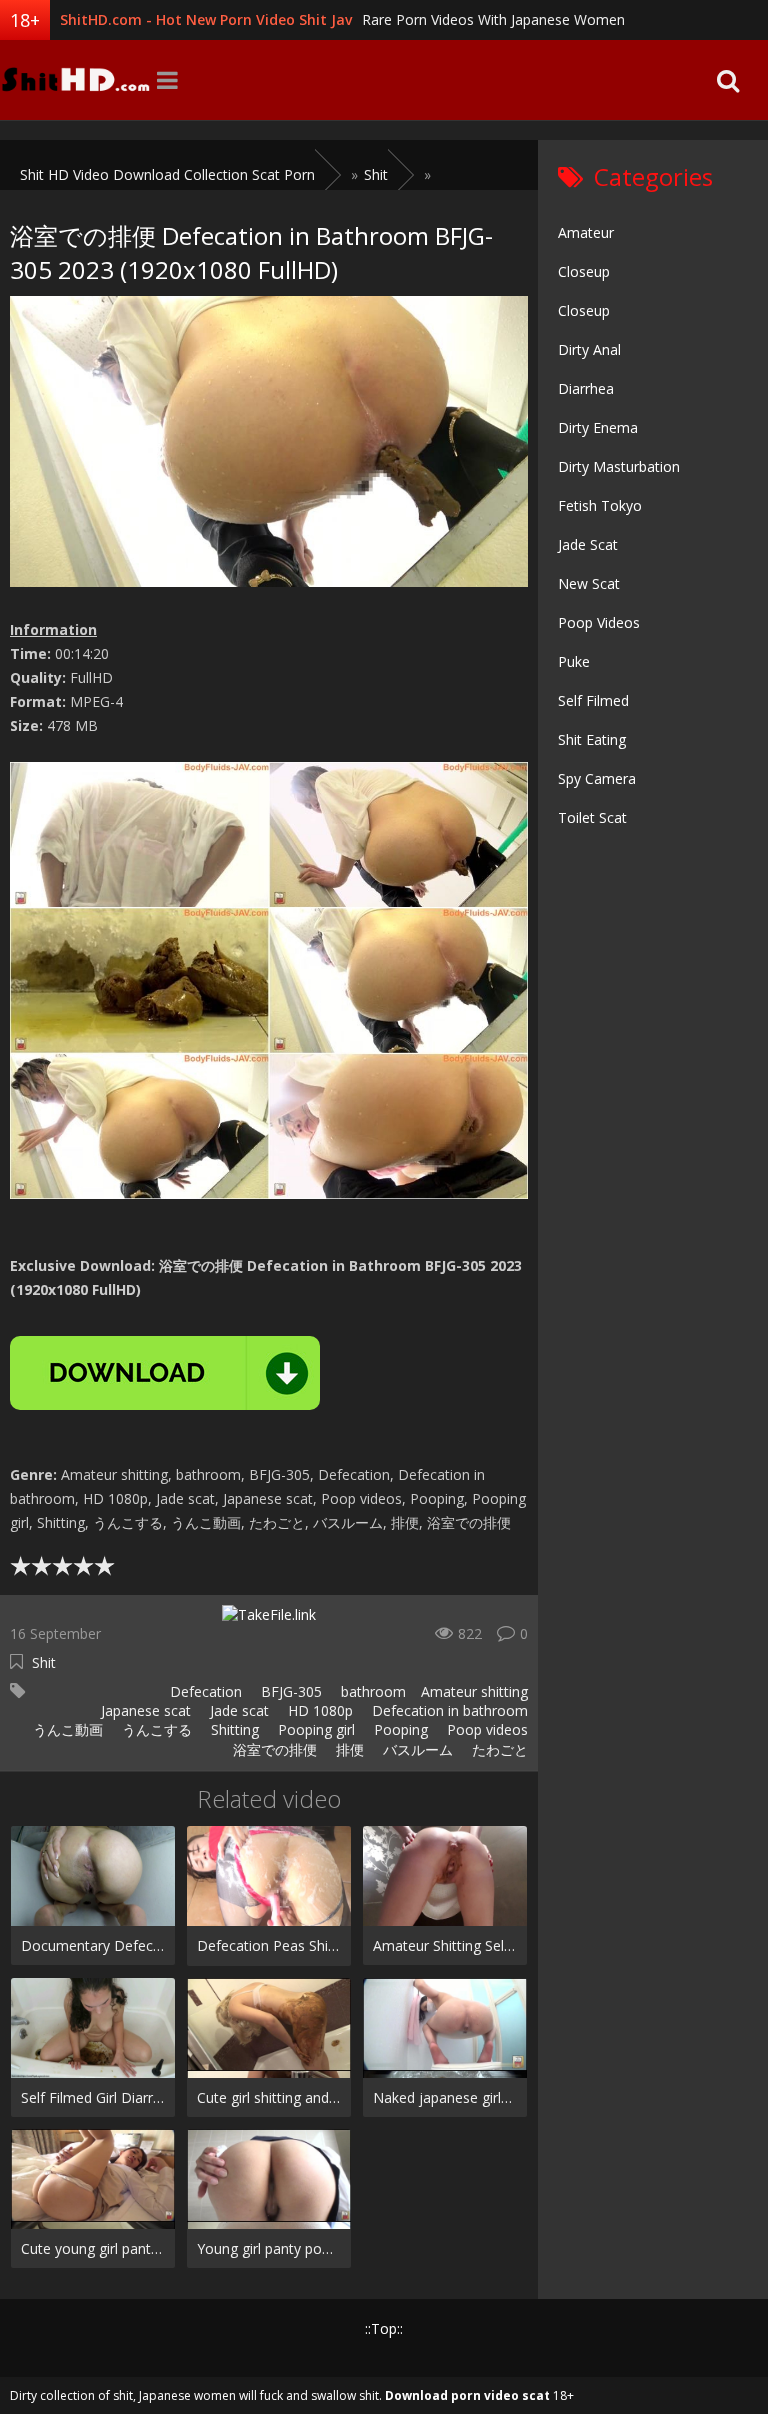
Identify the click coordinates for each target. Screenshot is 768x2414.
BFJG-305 (289, 1691)
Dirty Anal (589, 349)
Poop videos (485, 1729)
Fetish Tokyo (600, 505)
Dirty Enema (598, 427)
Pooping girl (314, 1729)
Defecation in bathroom (448, 1710)
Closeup (584, 271)
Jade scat (237, 1710)
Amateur (586, 232)
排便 (348, 1749)
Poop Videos (599, 622)
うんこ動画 (66, 1729)
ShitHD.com (75, 80)
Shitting (233, 1729)
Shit (44, 1662)
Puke (574, 661)
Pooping (399, 1729)
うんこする (155, 1729)
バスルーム (416, 1749)
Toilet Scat (592, 817)
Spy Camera (597, 778)
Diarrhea (586, 388)
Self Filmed (593, 700)
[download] (165, 1373)
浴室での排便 (273, 1749)
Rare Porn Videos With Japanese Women (493, 19)
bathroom (371, 1691)
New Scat (589, 583)
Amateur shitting (474, 1691)
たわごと (498, 1749)
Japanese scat (144, 1710)
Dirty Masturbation (619, 466)
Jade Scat (588, 544)
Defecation (204, 1691)
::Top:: (384, 2328)
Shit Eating (592, 739)
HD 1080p (318, 1710)
